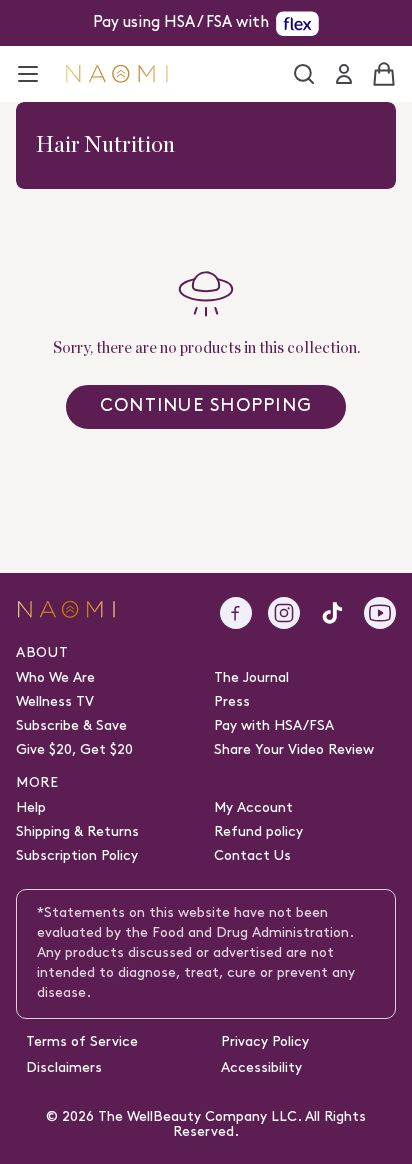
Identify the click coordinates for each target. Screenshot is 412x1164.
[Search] (304, 74)
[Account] (344, 74)
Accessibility (261, 1068)
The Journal (251, 678)
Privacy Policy (265, 1042)
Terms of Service (82, 1042)
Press (232, 702)
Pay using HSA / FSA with (181, 23)
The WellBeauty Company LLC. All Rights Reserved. (232, 1125)
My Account (253, 808)
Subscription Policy (77, 856)
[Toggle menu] (28, 74)
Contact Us (252, 856)
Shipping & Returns (77, 832)
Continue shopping (206, 406)
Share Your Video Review (294, 750)
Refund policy (258, 832)
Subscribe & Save (71, 726)
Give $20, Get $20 (74, 750)
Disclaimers (64, 1068)
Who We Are (55, 678)
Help (31, 808)
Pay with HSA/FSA (274, 726)
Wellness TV (55, 702)
